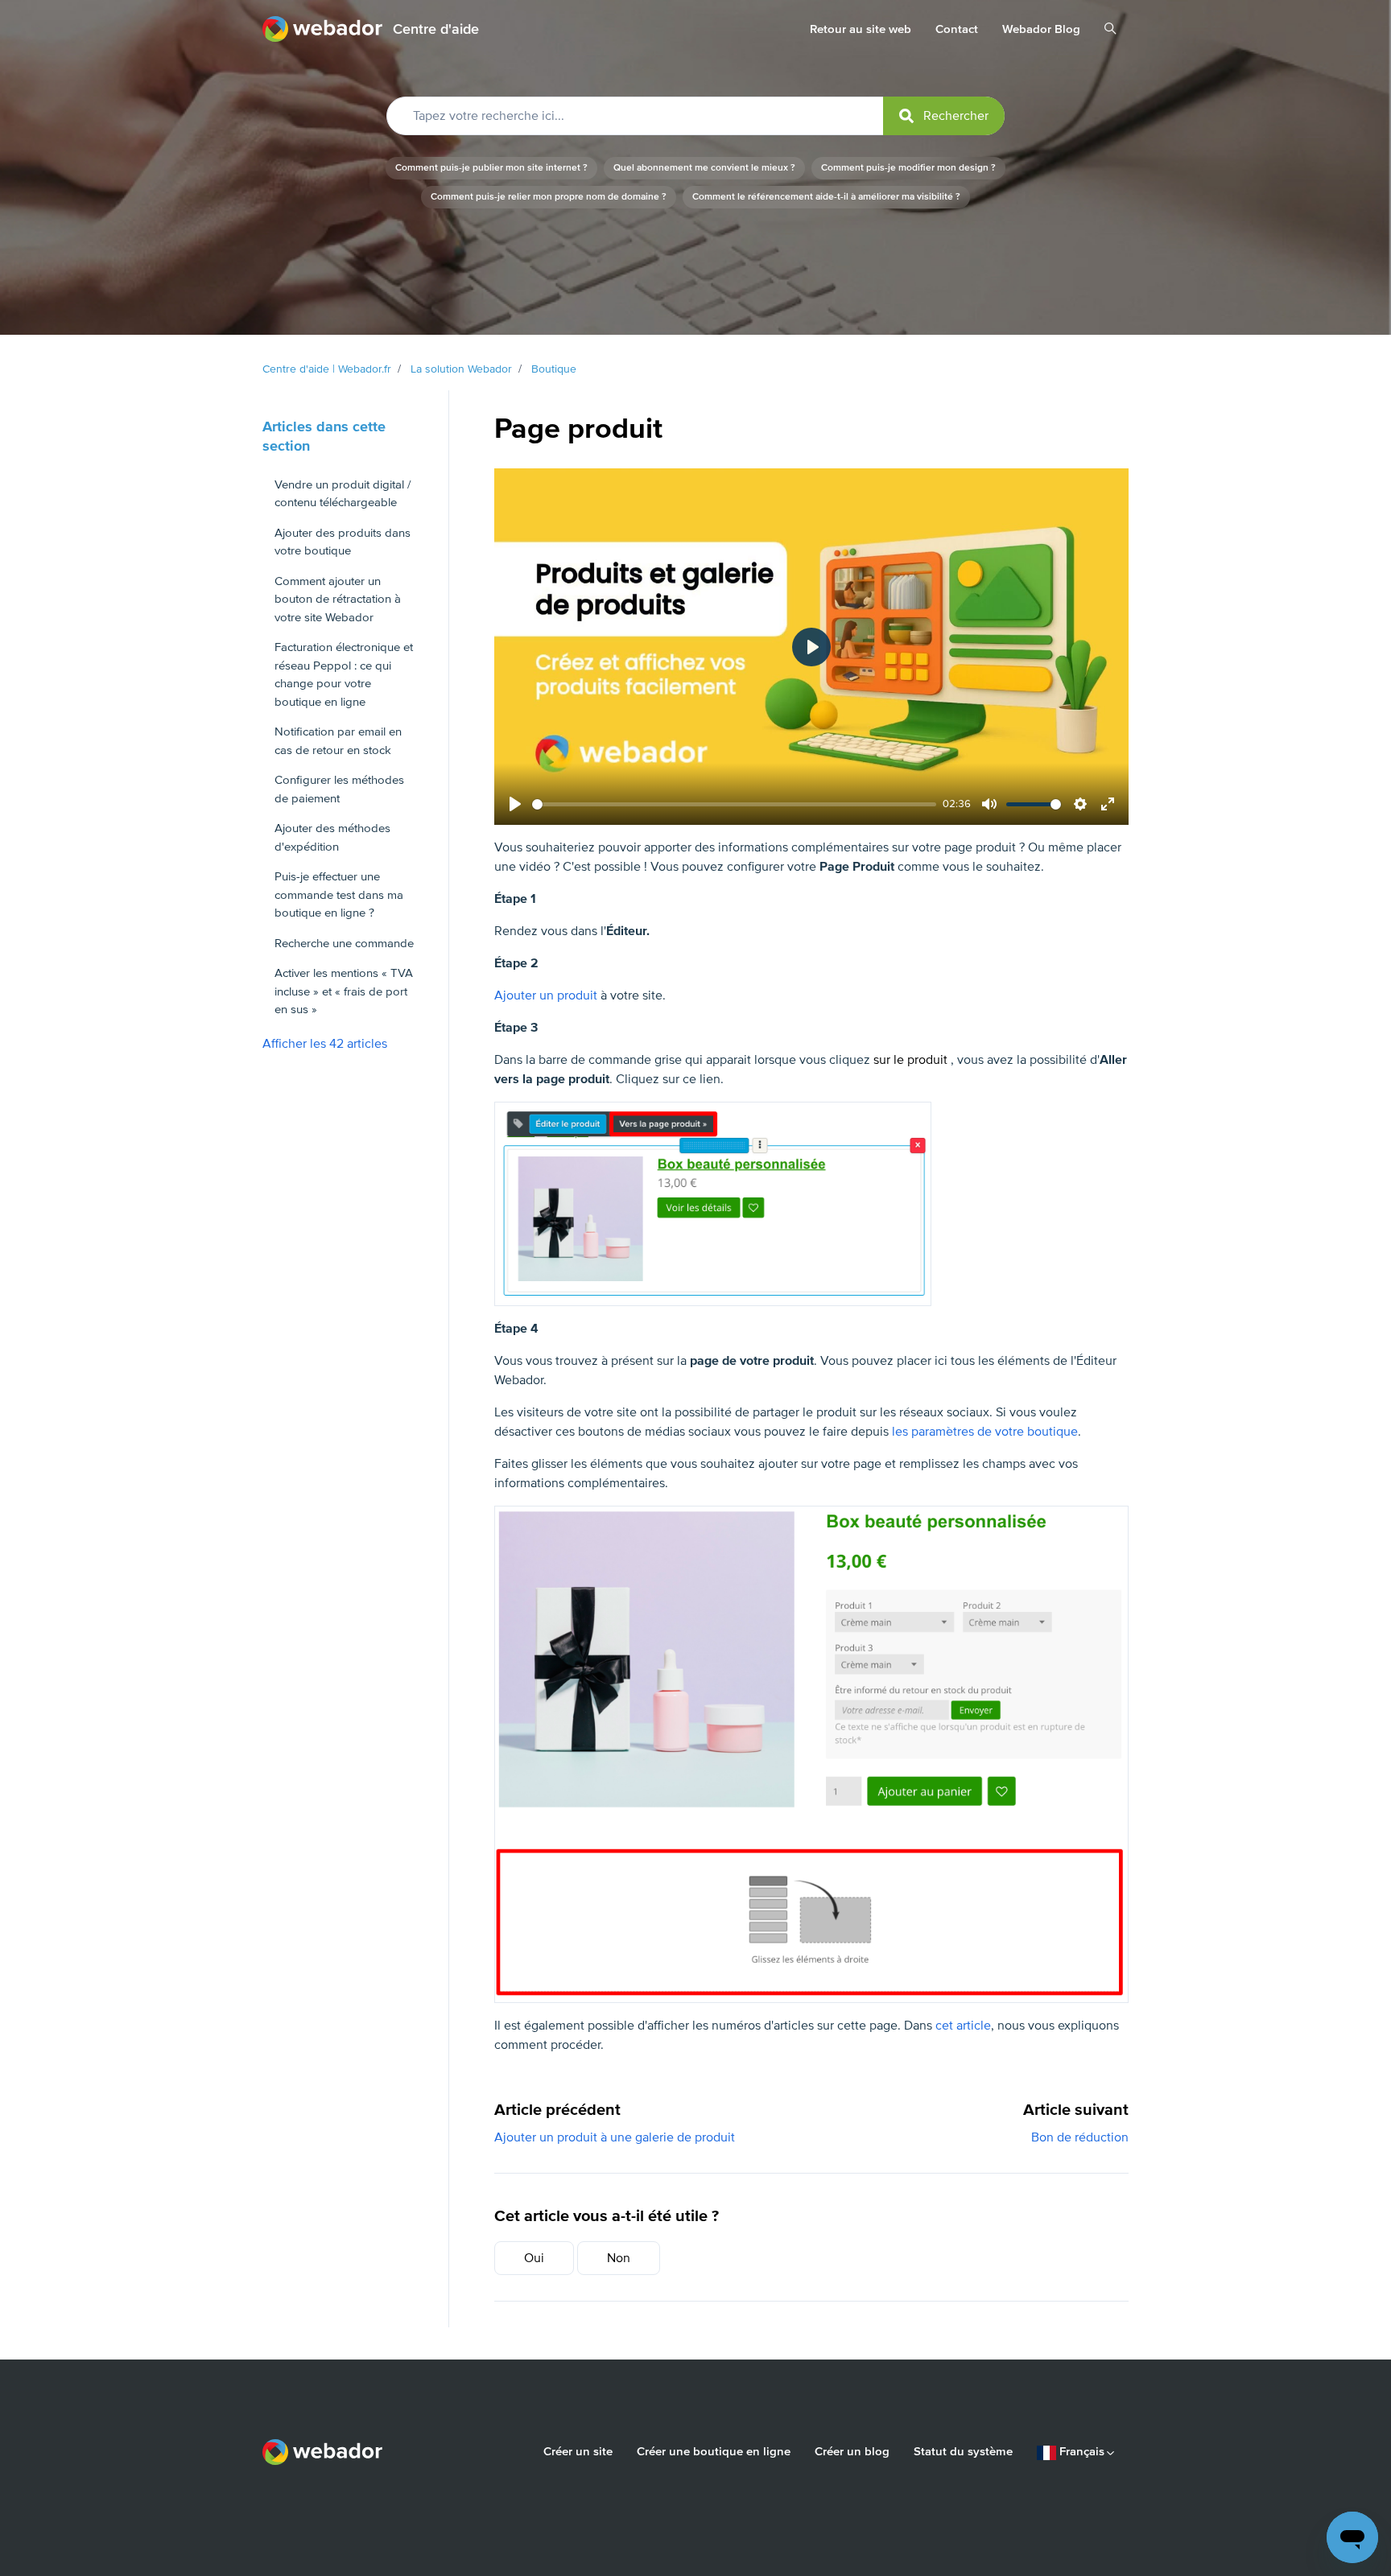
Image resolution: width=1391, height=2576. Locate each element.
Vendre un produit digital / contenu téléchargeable (343, 494)
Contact (957, 29)
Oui (534, 2258)
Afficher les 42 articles (325, 1044)
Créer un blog (852, 2451)
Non (619, 2258)
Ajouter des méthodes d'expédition (332, 837)
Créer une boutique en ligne (714, 2451)
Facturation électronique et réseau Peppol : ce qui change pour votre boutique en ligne (344, 674)
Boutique (554, 369)
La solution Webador (461, 369)
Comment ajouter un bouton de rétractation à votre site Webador (338, 599)
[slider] (734, 804)
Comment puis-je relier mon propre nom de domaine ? (549, 197)
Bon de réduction (1080, 2137)
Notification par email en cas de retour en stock (338, 741)
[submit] (944, 116)
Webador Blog (1041, 29)
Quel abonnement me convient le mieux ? (704, 168)
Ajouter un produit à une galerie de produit (615, 2137)
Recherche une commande (344, 943)
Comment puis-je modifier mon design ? (908, 168)
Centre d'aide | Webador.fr (327, 369)
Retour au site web (861, 29)
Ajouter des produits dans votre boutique (343, 542)
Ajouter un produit (546, 995)
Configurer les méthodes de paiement (339, 789)
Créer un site (578, 2451)
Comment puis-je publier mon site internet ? (491, 168)
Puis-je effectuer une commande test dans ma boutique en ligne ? (339, 894)
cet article (963, 2026)
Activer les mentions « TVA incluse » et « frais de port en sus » (344, 991)
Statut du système (963, 2451)
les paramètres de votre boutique (985, 1432)
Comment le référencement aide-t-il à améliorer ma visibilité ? (826, 197)
